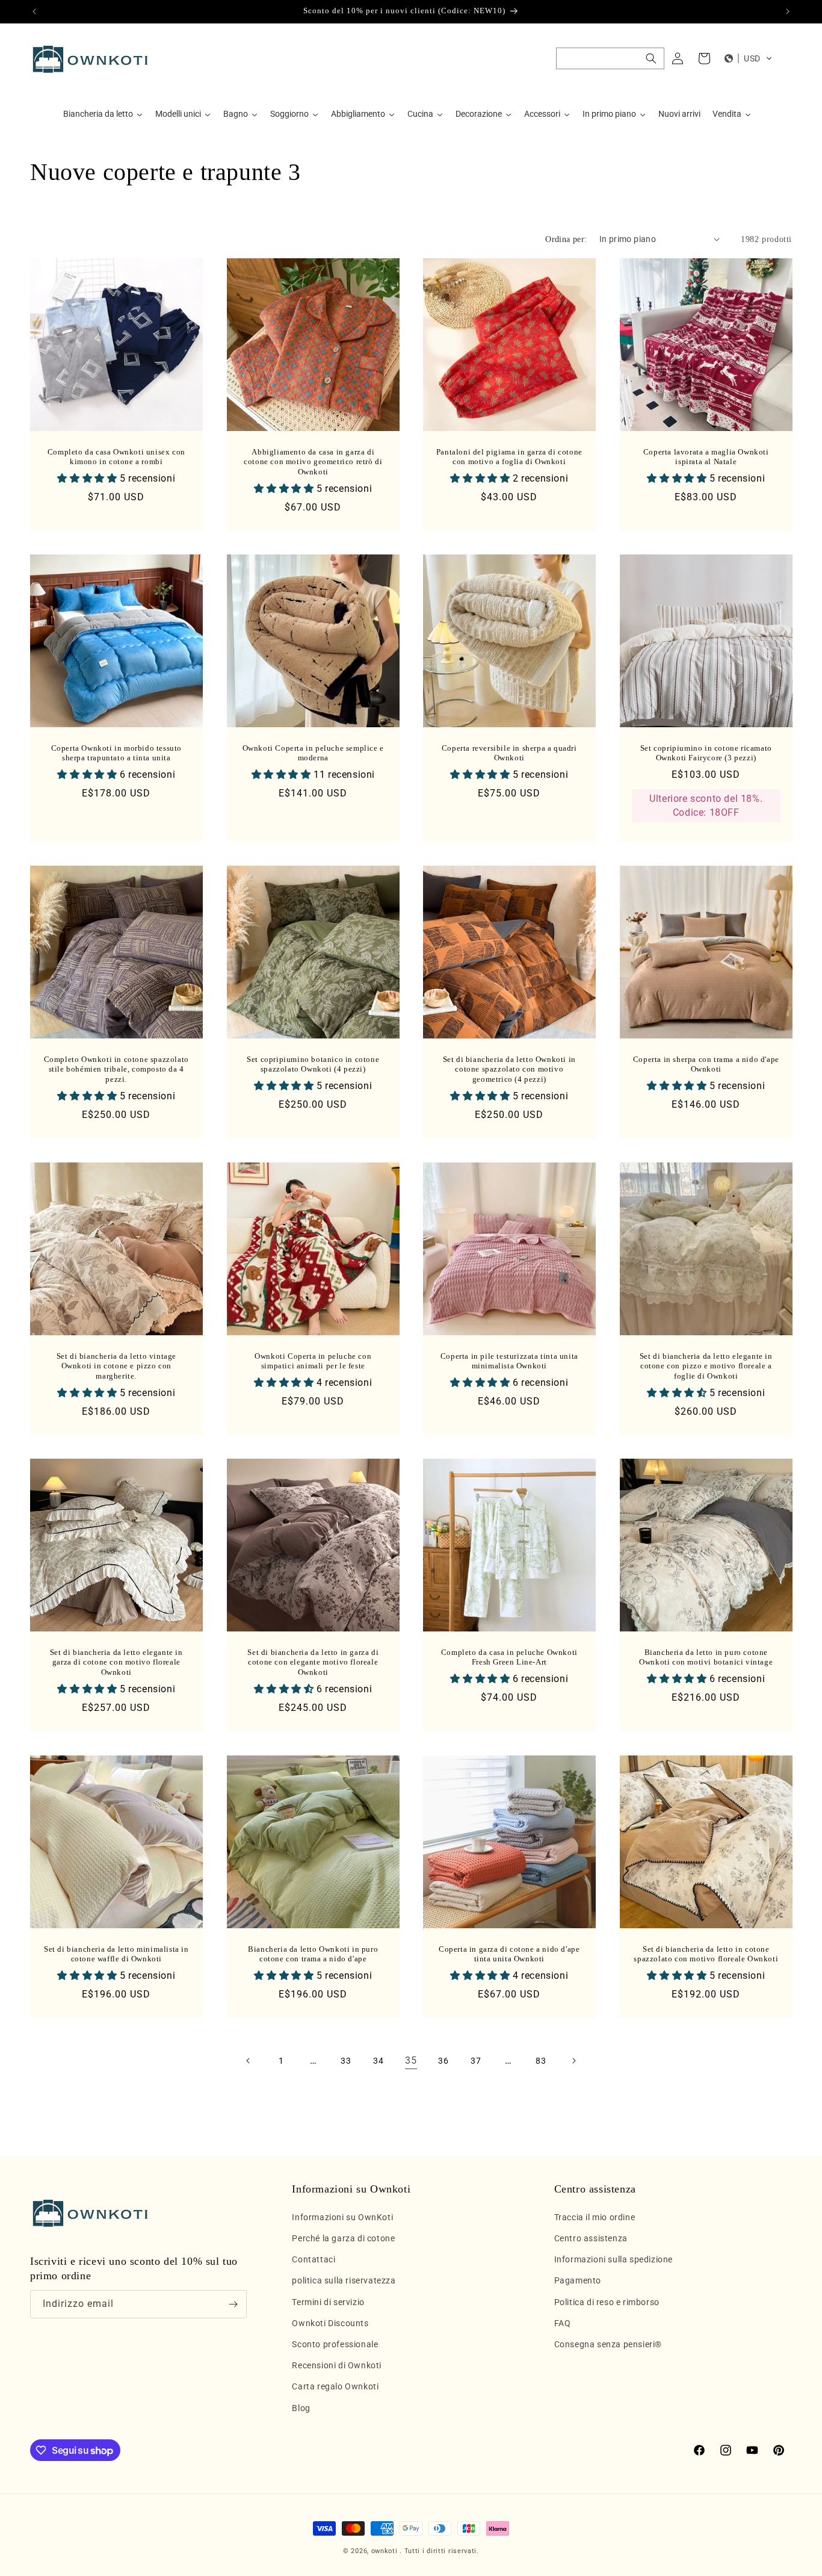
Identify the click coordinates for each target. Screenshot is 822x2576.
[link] (411, 2061)
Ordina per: (566, 239)
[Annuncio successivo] (788, 11)
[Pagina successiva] (573, 2061)
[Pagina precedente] (249, 2061)
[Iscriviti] (233, 2304)
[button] (610, 58)
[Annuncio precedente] (34, 11)
